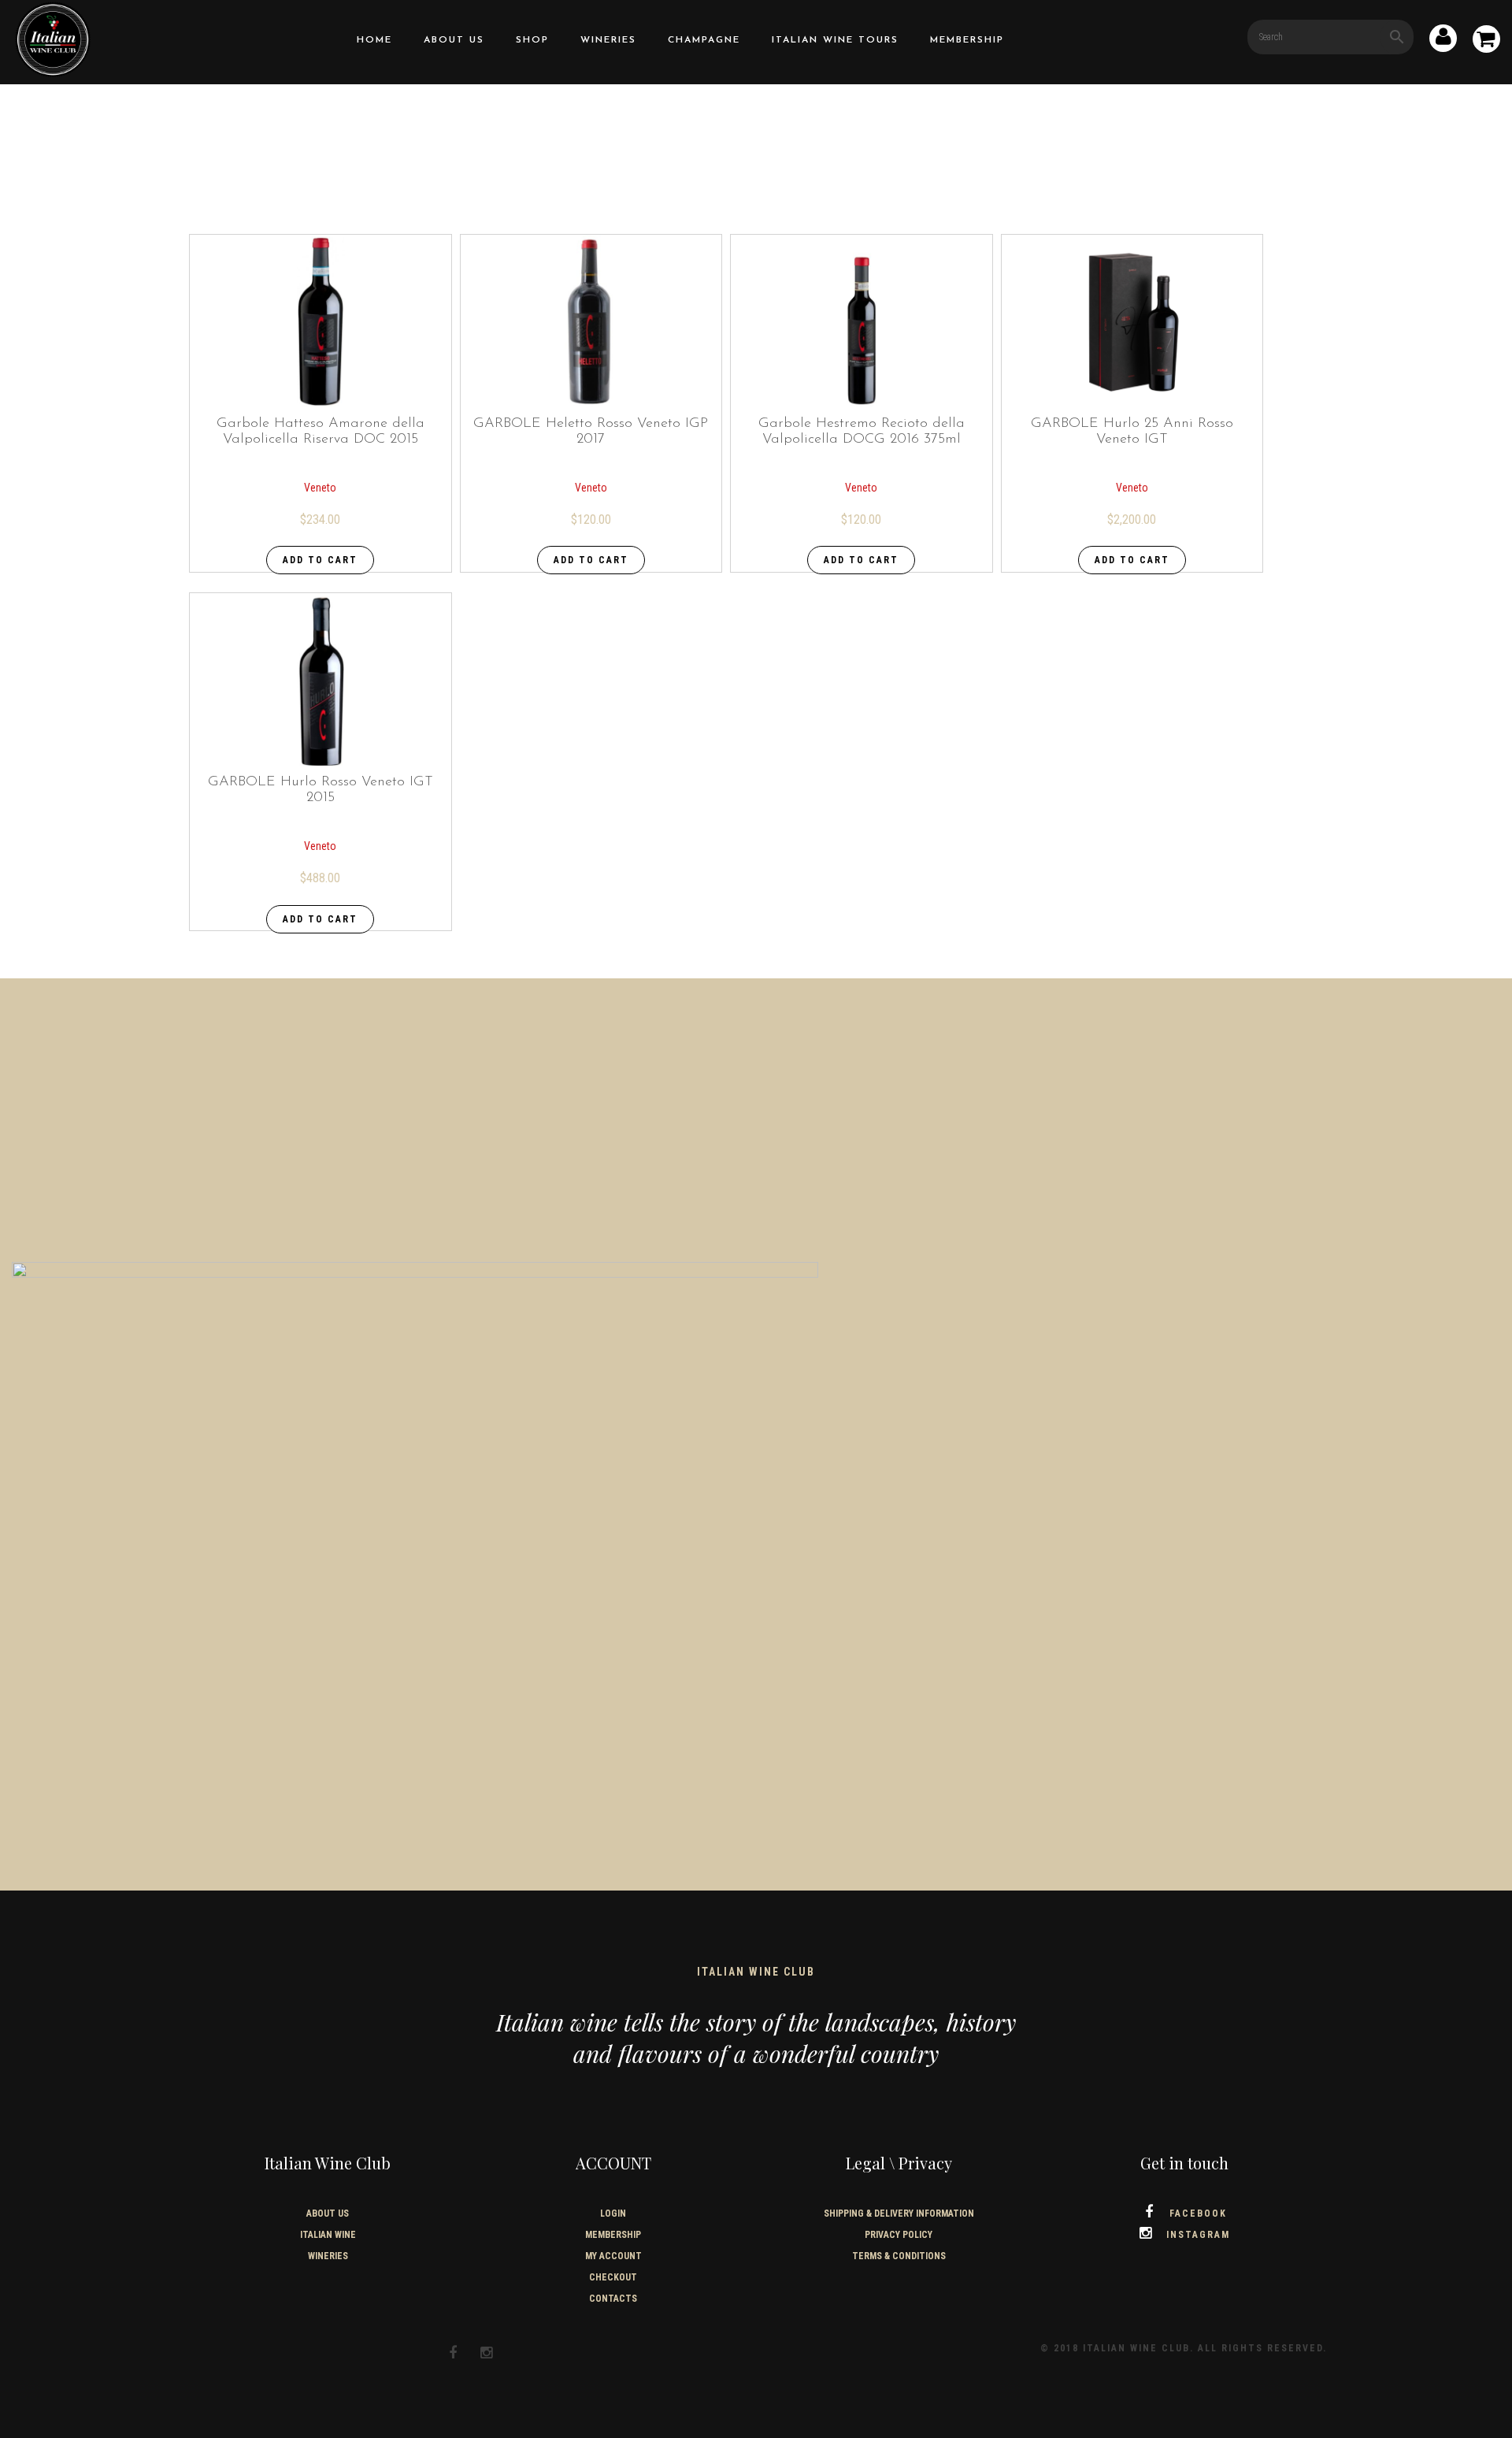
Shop (532, 40)
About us (454, 40)
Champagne (704, 40)
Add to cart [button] (320, 560)
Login (613, 2213)
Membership (967, 40)
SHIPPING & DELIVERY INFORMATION (899, 2213)
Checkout (613, 2277)
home (374, 40)
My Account (613, 2256)
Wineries (608, 40)
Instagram (1198, 2235)
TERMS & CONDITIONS (899, 2256)
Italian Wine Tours (835, 40)
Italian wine (328, 2235)
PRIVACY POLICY (899, 2235)
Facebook (1198, 2213)
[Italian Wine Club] (53, 38)
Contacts (613, 2299)
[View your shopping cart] (1486, 42)
